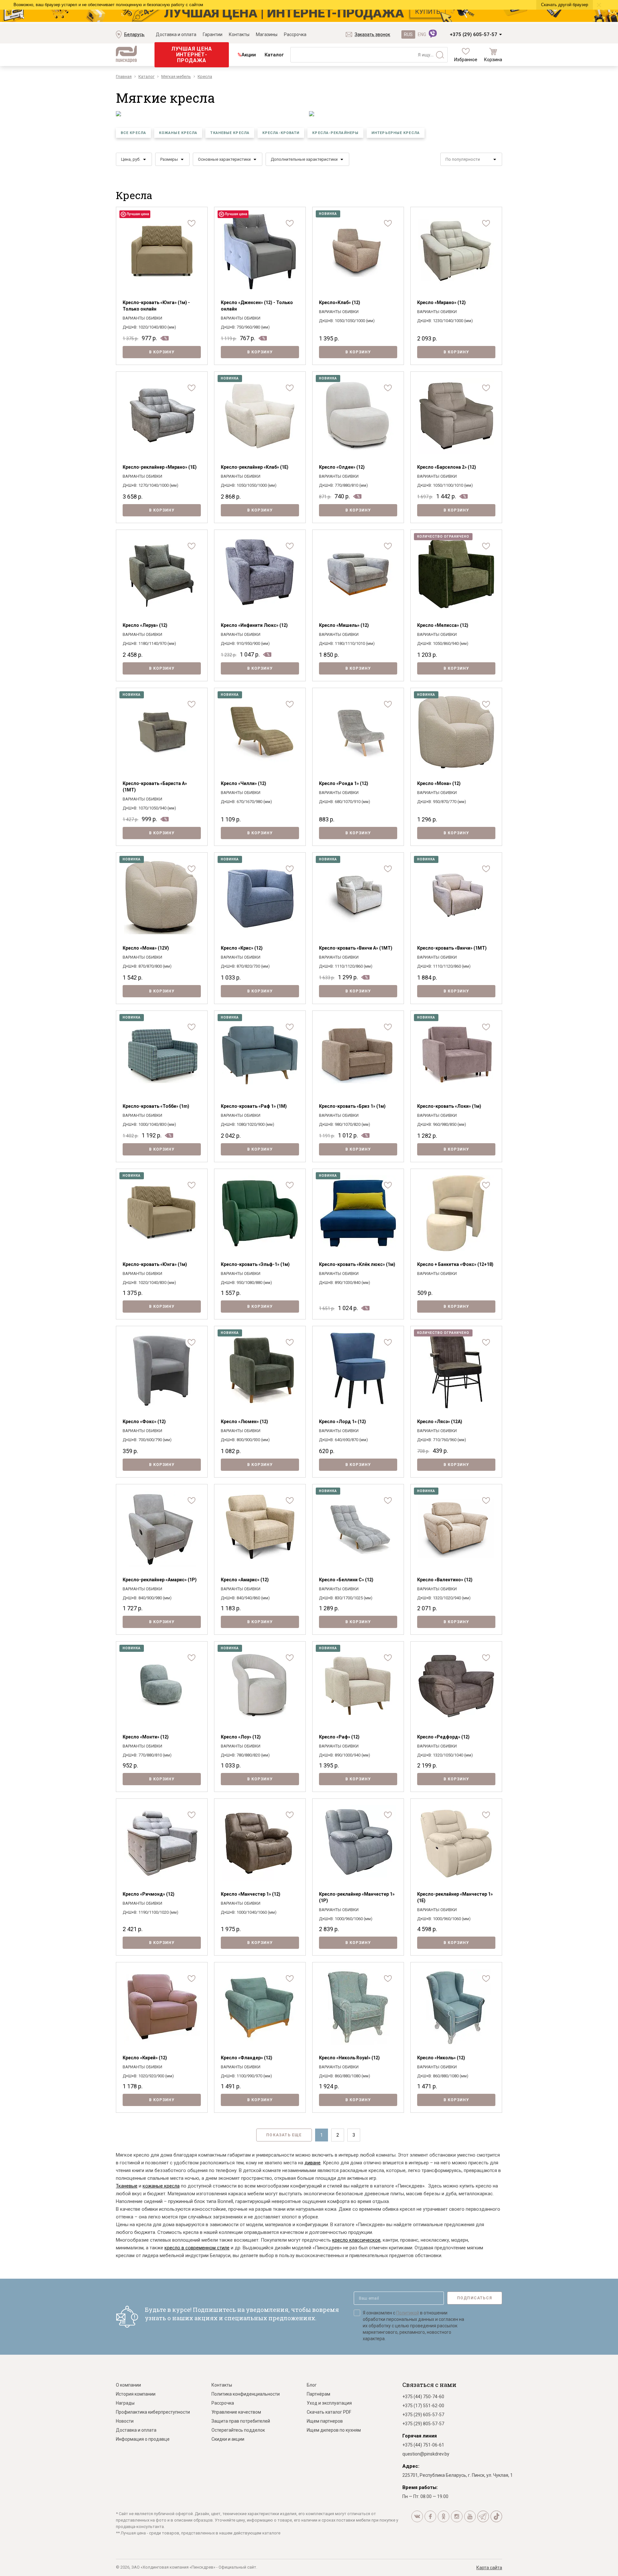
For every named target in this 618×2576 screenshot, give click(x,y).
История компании (136, 2394)
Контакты (239, 34)
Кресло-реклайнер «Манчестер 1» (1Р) (357, 1897)
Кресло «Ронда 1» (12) (344, 783)
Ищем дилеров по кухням (334, 2430)
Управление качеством (236, 2412)
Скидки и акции (228, 2439)
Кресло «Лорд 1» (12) (342, 1422)
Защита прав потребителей (241, 2421)
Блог (312, 2385)
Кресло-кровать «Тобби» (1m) (156, 1106)
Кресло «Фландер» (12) (247, 2058)
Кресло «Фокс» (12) (144, 1422)
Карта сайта (489, 2568)
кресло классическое (356, 2240)
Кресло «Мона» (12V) (146, 948)
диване (313, 2163)
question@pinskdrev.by (426, 2454)
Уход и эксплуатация (329, 2403)
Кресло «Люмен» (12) (244, 1422)
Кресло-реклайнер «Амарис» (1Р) (160, 1580)
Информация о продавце (143, 2439)
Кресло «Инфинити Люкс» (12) (254, 625)
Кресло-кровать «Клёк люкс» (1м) (357, 1264)
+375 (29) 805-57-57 (423, 2424)
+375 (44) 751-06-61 (423, 2445)
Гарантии (213, 34)
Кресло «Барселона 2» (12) (447, 467)
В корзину (162, 352)
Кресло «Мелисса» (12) (443, 625)
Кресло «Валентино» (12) (445, 1580)
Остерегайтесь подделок (238, 2430)
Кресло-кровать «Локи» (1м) (449, 1106)
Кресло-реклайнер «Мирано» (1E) (160, 467)
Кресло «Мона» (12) (439, 783)
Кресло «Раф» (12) (339, 1737)
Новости (125, 2421)
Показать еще (284, 2135)
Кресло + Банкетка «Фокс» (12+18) (455, 1264)
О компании (128, 2385)
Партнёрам (318, 2394)
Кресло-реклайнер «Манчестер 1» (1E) (455, 1897)
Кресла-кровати (281, 133)
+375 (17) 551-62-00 (423, 2406)
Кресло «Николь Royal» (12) (349, 2058)
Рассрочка (295, 34)
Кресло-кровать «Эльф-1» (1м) (255, 1264)
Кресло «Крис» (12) (242, 948)
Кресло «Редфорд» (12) (443, 1737)
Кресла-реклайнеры (335, 133)
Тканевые (127, 2186)
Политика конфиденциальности (246, 2394)
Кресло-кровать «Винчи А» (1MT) (356, 948)
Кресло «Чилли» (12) (243, 783)
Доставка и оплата (176, 34)
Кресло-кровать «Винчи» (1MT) (452, 948)
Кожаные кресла (178, 133)
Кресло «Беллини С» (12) (346, 1580)
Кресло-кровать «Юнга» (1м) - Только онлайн (156, 306)
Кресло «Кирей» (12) (145, 2058)
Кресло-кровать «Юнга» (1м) (155, 1264)
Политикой (408, 2313)
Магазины (267, 34)
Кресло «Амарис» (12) (245, 1580)
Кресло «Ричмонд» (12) (149, 1894)
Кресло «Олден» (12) (342, 467)
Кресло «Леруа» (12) (145, 625)
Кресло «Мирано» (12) (441, 302)
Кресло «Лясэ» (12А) (440, 1422)
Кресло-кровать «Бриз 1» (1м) (352, 1106)
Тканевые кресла (230, 133)
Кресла (134, 195)
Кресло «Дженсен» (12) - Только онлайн (257, 306)
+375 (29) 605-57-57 (473, 34)
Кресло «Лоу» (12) (241, 1737)
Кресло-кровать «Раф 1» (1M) (254, 1106)
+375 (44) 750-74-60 (423, 2397)
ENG (422, 34)
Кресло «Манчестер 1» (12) (251, 1894)
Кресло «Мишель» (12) (344, 625)
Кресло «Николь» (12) (441, 2058)
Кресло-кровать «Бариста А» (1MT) (155, 787)
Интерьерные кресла (396, 133)
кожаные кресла (161, 2186)
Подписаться (475, 2298)
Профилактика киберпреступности (153, 2412)
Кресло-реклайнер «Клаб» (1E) (255, 467)
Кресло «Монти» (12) (146, 1737)
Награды (125, 2403)
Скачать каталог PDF (329, 2412)
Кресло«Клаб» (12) (340, 302)
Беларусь (134, 34)
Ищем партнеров (325, 2421)
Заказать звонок (372, 34)
